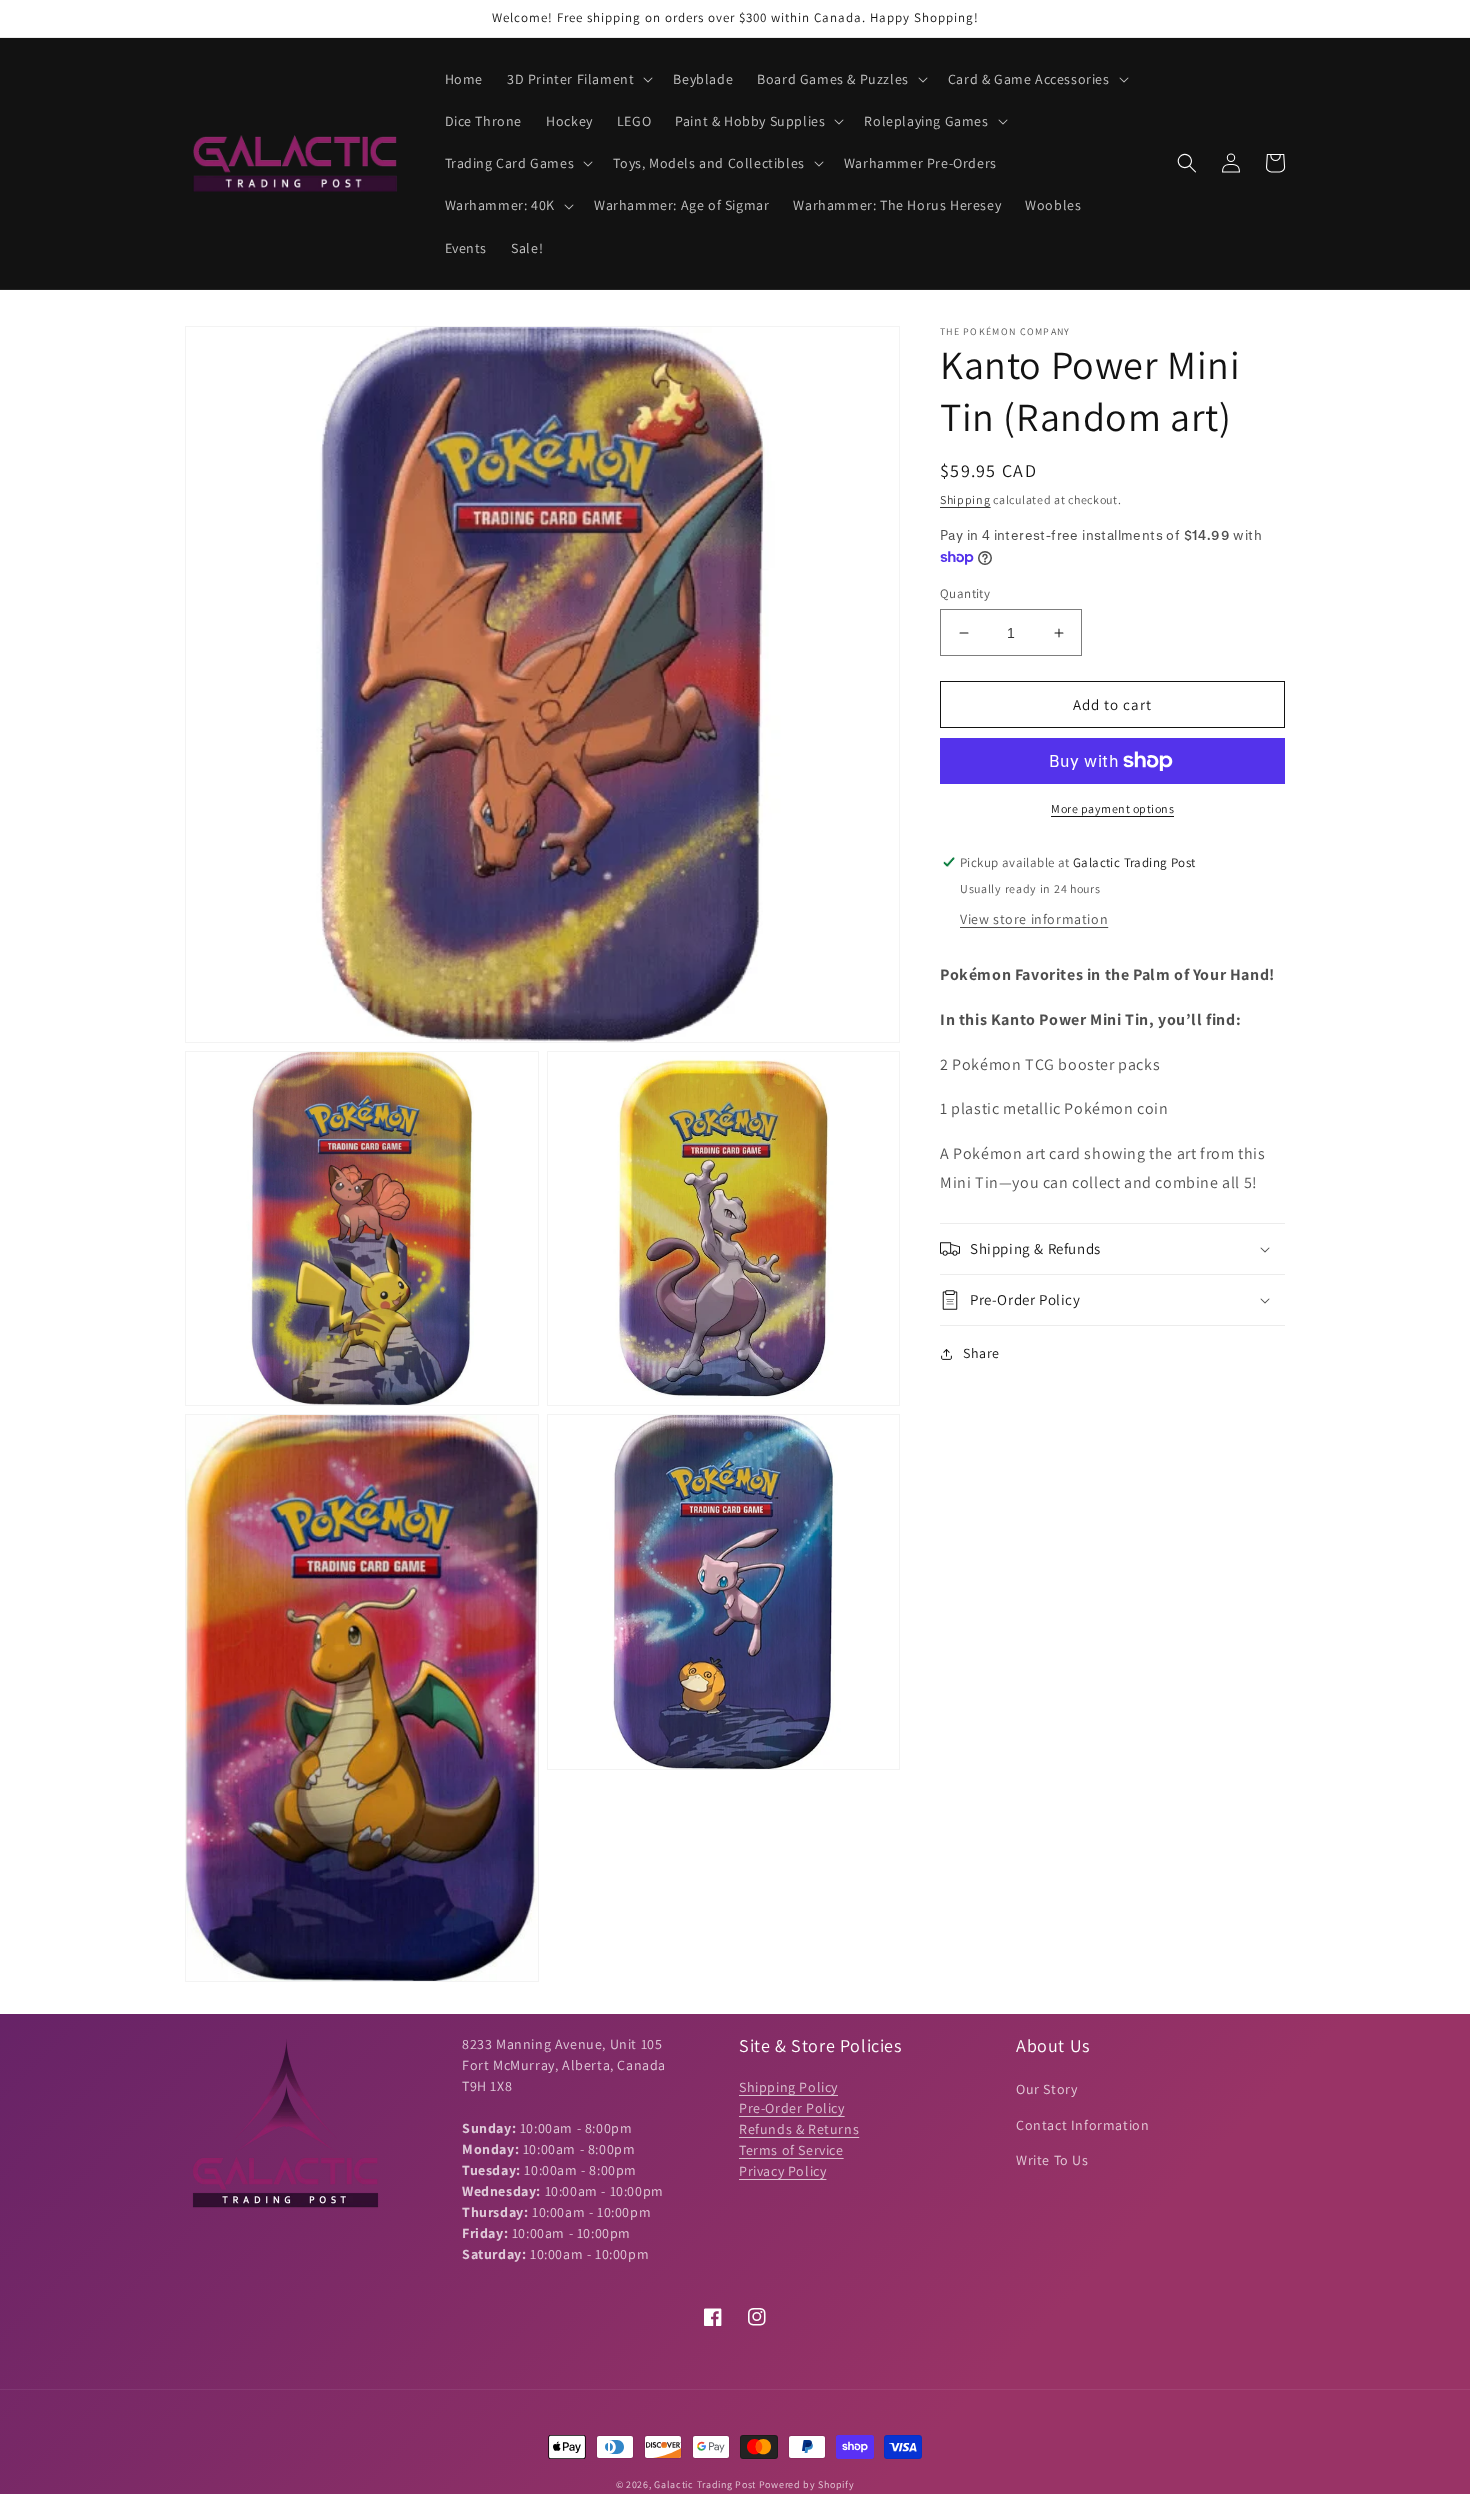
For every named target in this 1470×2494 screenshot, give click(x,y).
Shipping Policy (788, 2087)
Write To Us (1052, 2160)
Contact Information (1082, 2125)
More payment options (1112, 808)
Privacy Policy (782, 2171)
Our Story (1046, 2089)
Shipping (965, 499)
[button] (578, 79)
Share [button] (981, 1353)
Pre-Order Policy (792, 2108)
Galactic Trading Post (705, 2484)
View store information (1034, 919)
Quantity (965, 593)
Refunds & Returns (799, 2129)
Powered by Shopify (807, 2484)
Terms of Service (791, 2150)
